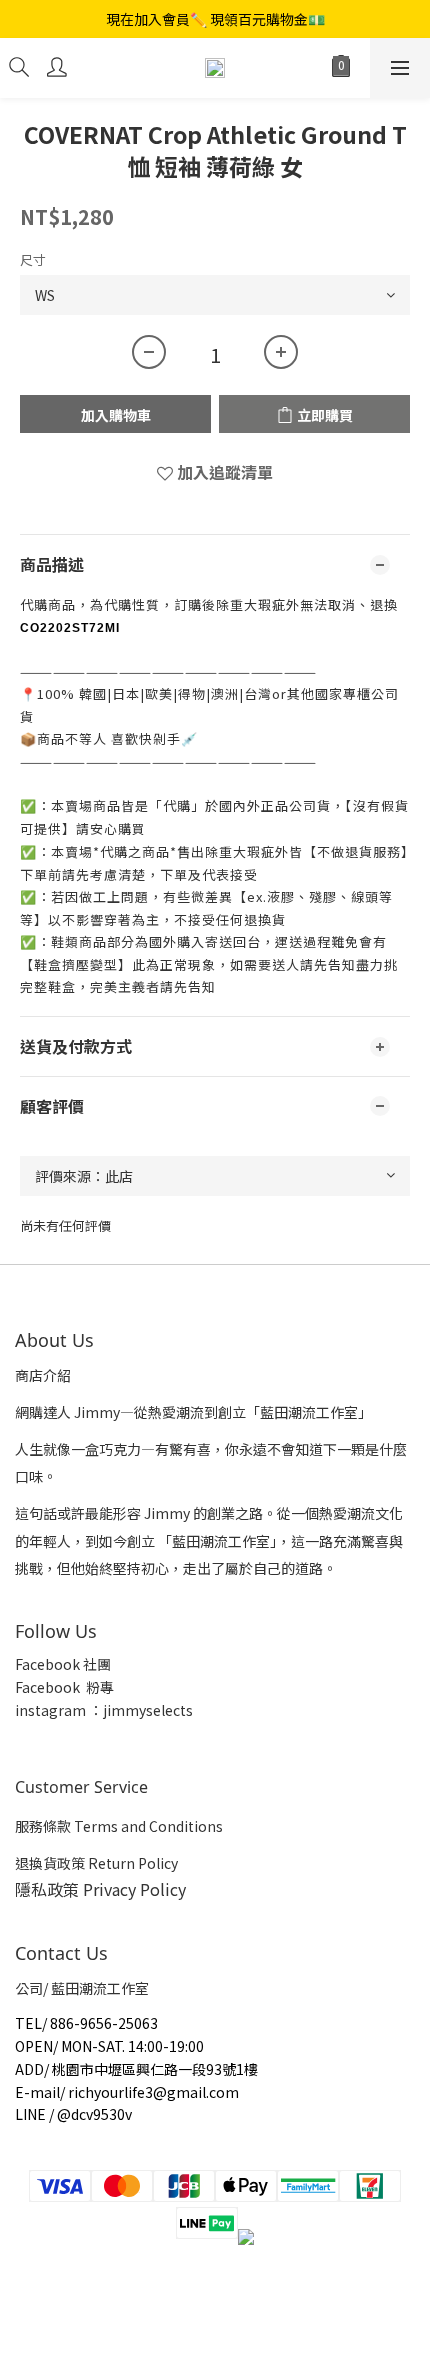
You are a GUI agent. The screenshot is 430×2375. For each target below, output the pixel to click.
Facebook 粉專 (64, 1687)
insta (32, 1710)
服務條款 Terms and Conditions (119, 1826)
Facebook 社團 (64, 1664)
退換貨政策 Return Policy (96, 1863)
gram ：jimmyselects (121, 1710)
